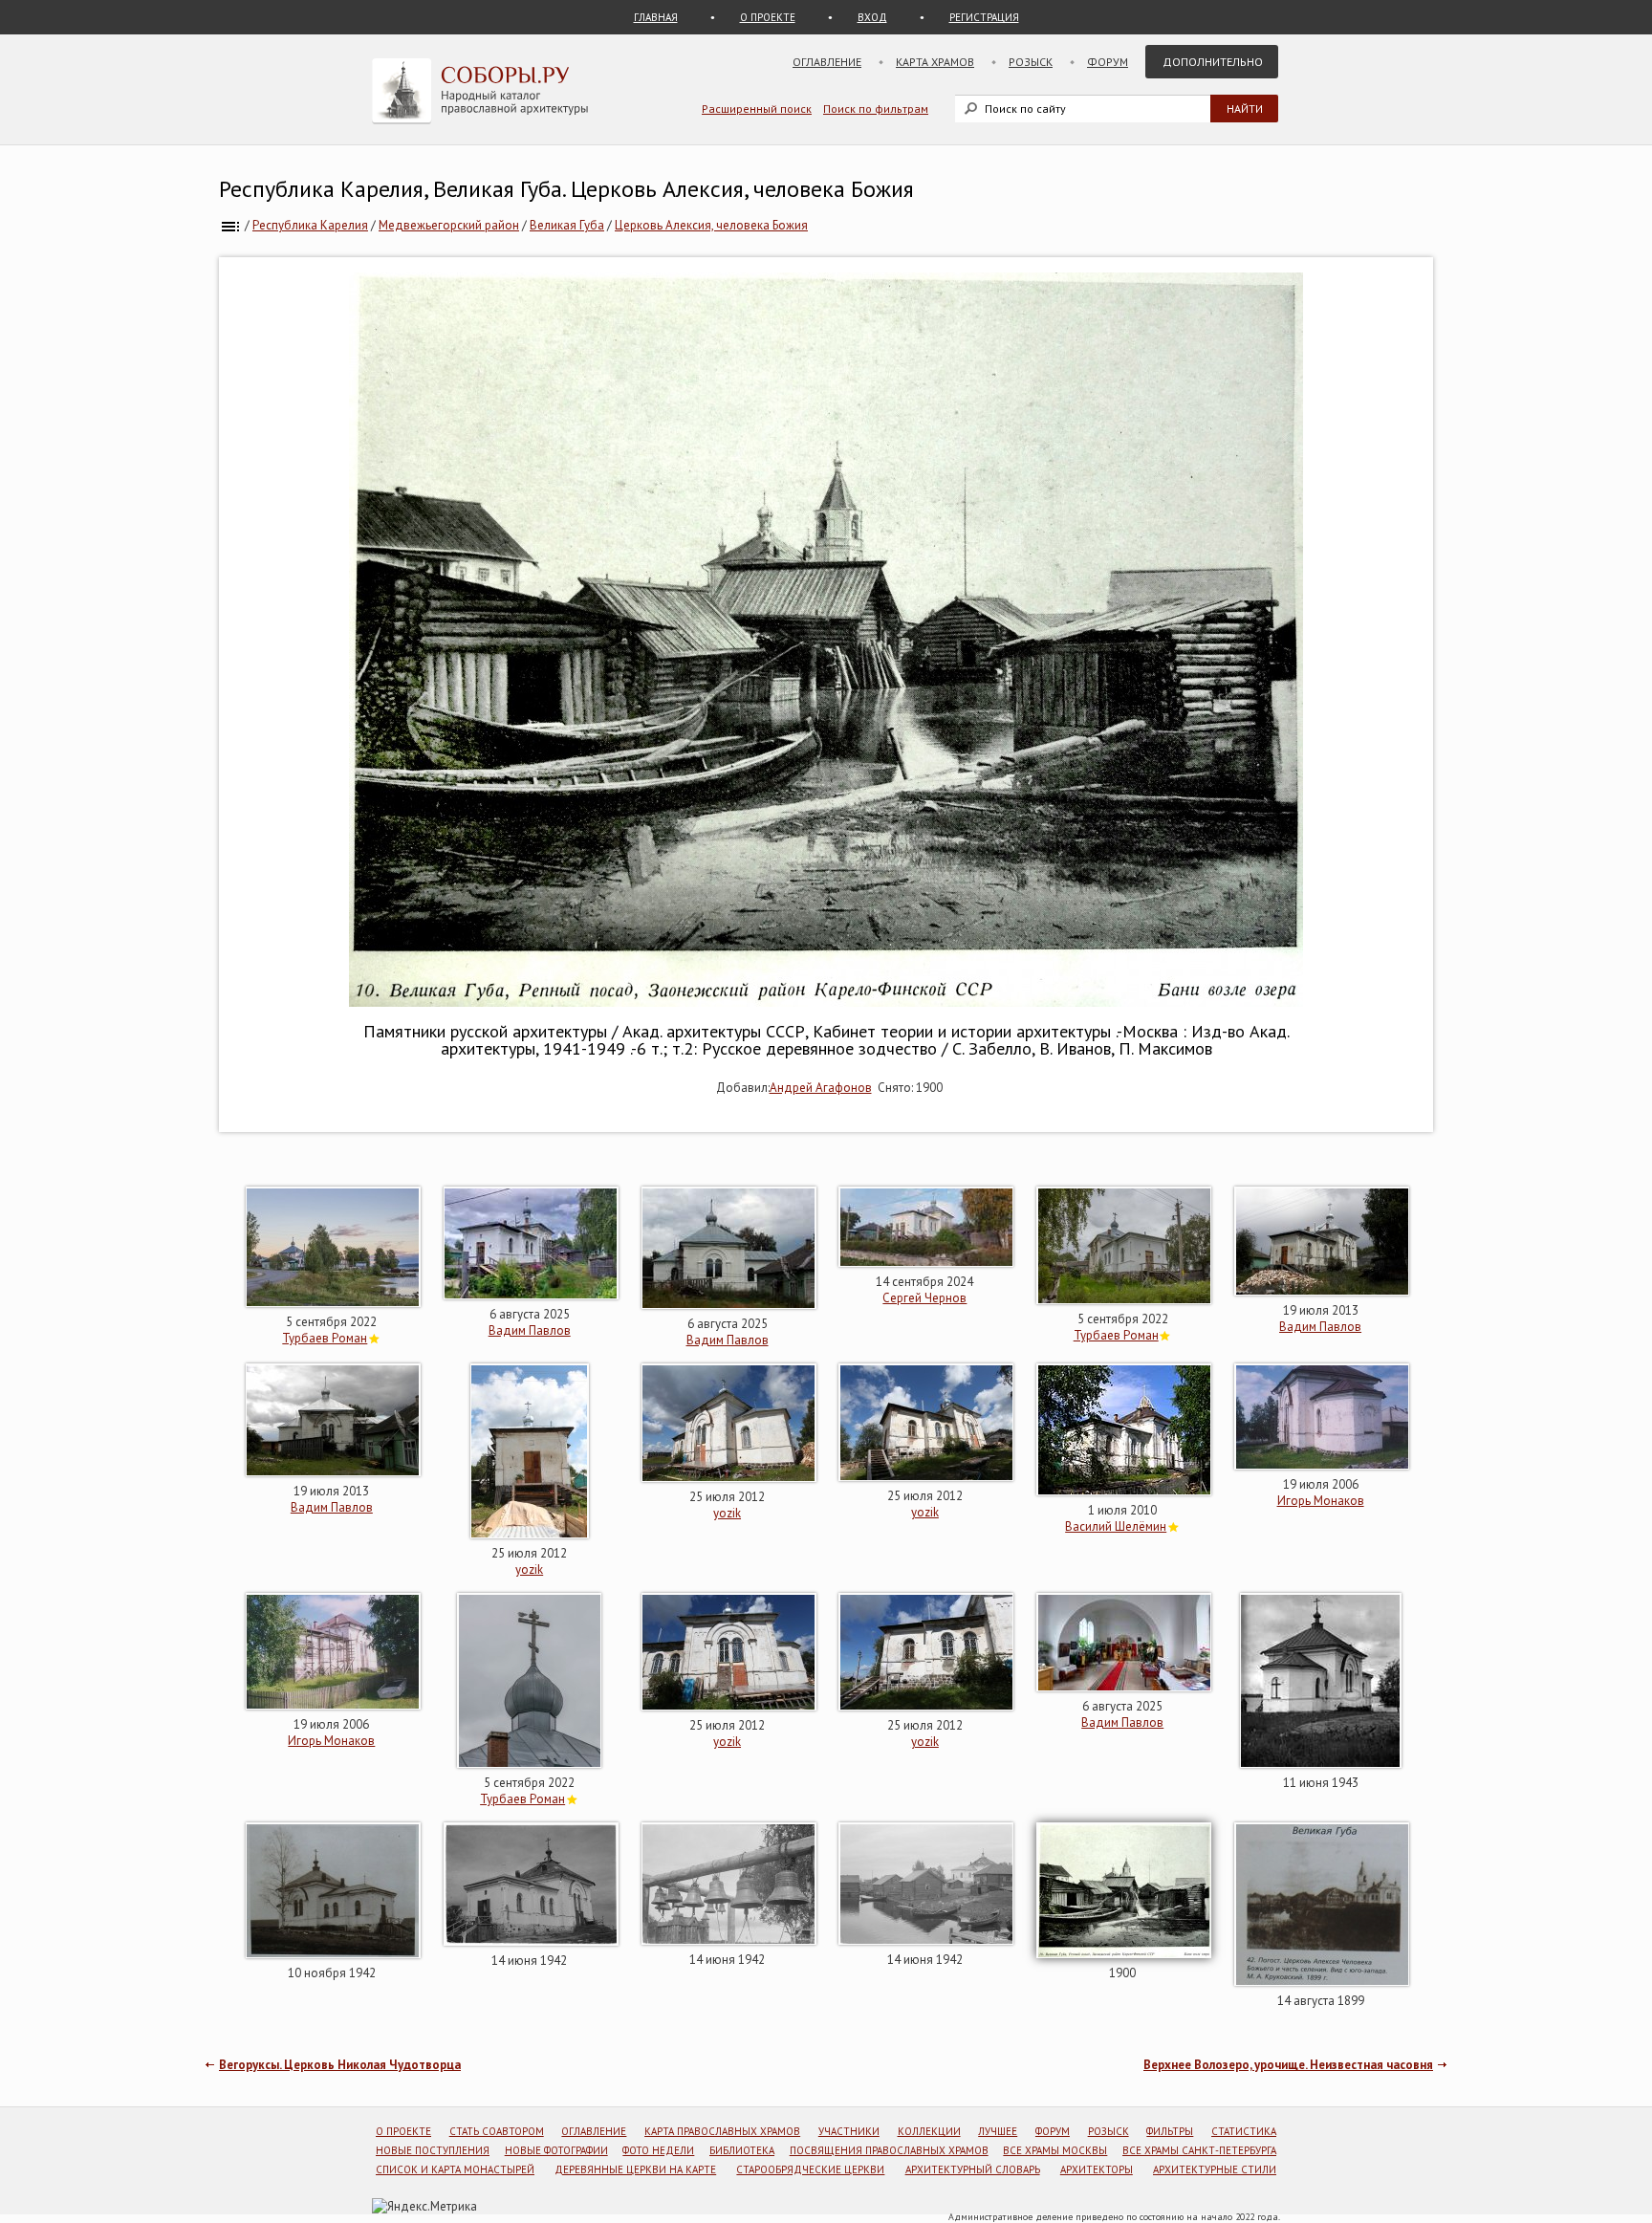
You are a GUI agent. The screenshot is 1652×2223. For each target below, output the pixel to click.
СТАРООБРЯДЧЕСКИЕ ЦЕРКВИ (810, 2169)
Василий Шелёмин (1116, 1526)
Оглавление (827, 62)
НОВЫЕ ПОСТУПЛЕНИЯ (433, 2150)
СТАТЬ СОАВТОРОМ (497, 2131)
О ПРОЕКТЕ (768, 17)
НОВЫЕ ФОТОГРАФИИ (556, 2150)
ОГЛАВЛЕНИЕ (594, 2131)
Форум (1108, 62)
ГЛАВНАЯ (656, 17)
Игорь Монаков (1321, 1501)
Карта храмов (935, 62)
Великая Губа (567, 225)
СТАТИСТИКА (1244, 2131)
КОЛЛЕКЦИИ (929, 2131)
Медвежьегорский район (449, 225)
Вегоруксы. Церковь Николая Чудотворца (340, 2065)
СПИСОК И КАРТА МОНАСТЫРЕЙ (455, 2169)
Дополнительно (1213, 62)
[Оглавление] (230, 225)
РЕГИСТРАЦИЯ (984, 17)
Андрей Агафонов (821, 1088)
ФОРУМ (1053, 2131)
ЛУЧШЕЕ (998, 2131)
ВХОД (872, 17)
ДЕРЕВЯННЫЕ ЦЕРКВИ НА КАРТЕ (635, 2169)
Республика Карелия (310, 225)
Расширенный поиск (757, 109)
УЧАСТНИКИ (849, 2131)
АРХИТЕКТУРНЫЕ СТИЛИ (1215, 2169)
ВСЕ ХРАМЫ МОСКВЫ (1055, 2150)
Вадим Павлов (530, 1330)
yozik (529, 1569)
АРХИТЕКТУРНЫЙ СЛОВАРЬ (973, 2169)
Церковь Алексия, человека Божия (711, 225)
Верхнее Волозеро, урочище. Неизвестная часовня (1288, 2065)
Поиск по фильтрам (876, 109)
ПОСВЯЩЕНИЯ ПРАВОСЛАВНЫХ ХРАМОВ (889, 2150)
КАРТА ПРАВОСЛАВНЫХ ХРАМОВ (722, 2131)
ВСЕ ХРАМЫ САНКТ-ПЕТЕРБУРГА (1199, 2150)
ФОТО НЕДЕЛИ (658, 2150)
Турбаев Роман (325, 1338)
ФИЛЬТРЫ (1170, 2131)
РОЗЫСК (1109, 2131)
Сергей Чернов (924, 1298)
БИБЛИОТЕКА (742, 2150)
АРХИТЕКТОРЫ (1097, 2169)
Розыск (1031, 62)
